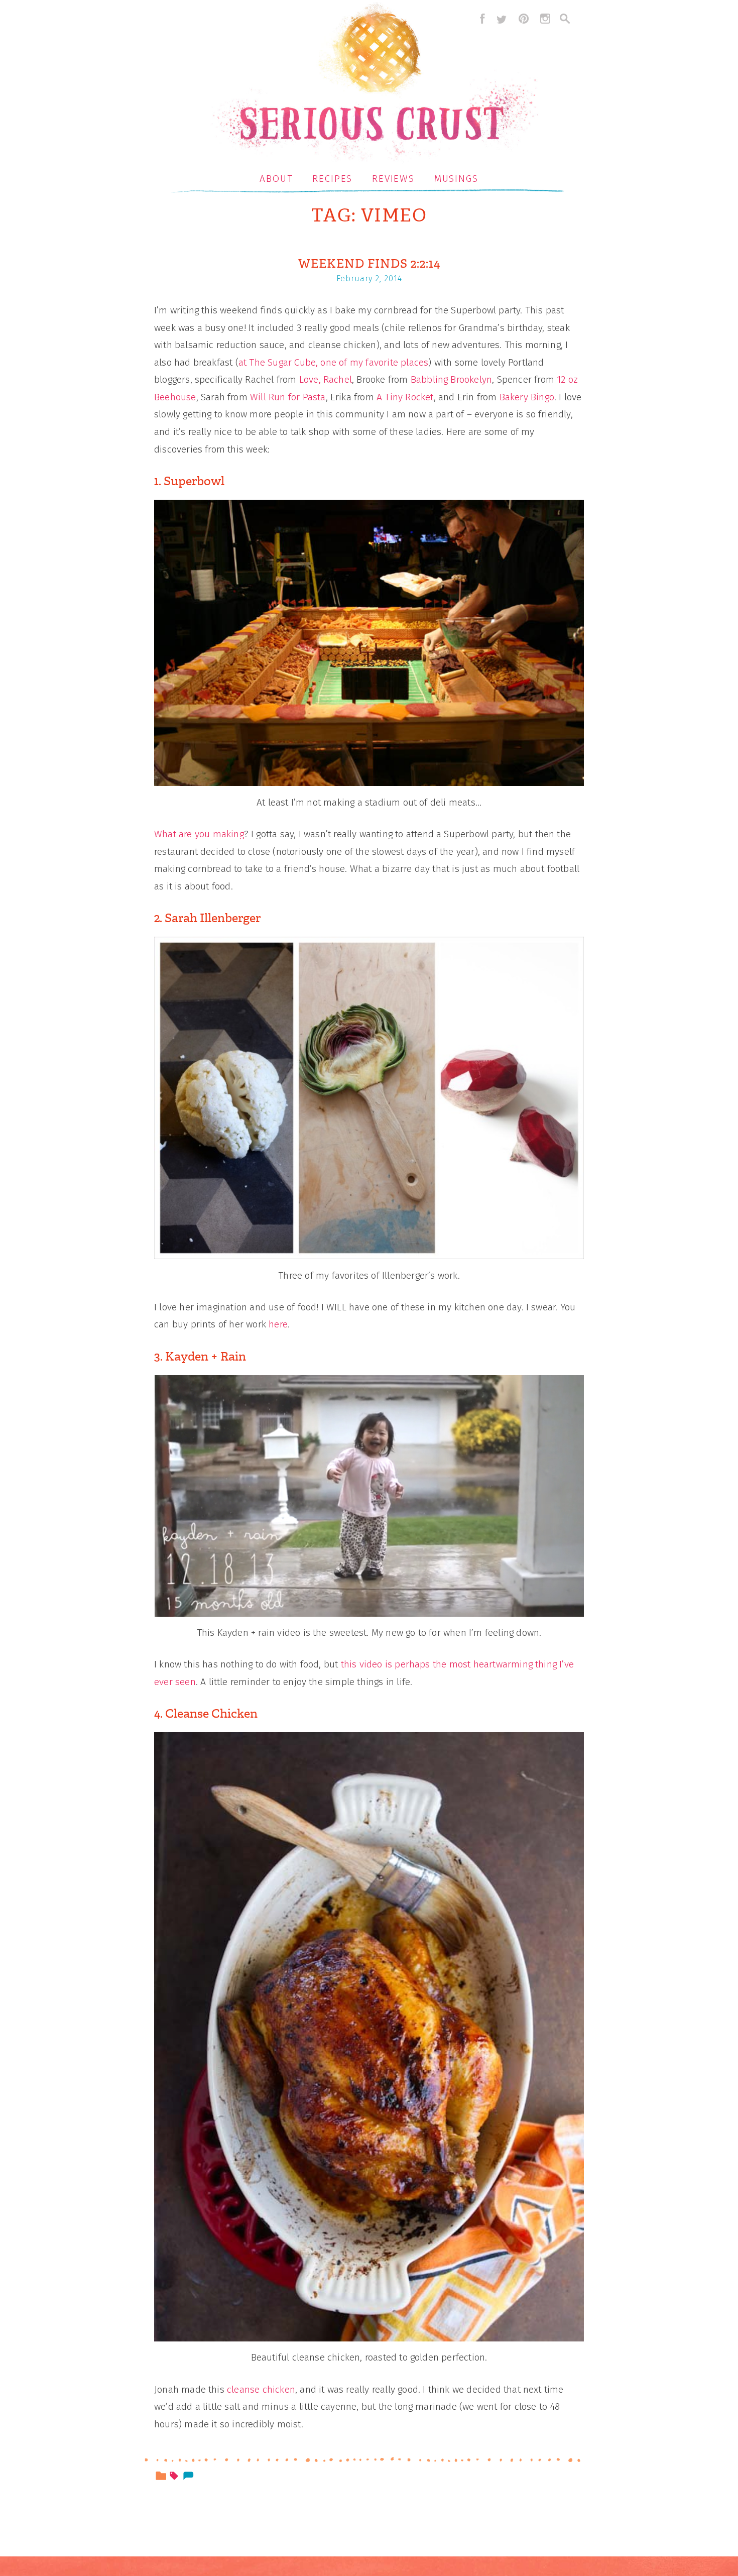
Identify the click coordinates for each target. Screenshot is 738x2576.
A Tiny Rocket (405, 397)
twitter (502, 19)
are (186, 834)
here (278, 1324)
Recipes (332, 179)
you (203, 834)
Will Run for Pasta (288, 397)
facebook (480, 19)
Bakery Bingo (527, 397)
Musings (456, 179)
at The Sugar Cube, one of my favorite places (333, 362)
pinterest (524, 19)
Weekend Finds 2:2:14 (369, 264)
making (228, 834)
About (276, 179)
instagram (545, 19)
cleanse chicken (261, 2389)
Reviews (393, 179)
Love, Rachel (326, 379)
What (165, 834)
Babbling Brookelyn (451, 379)
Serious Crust (374, 84)
